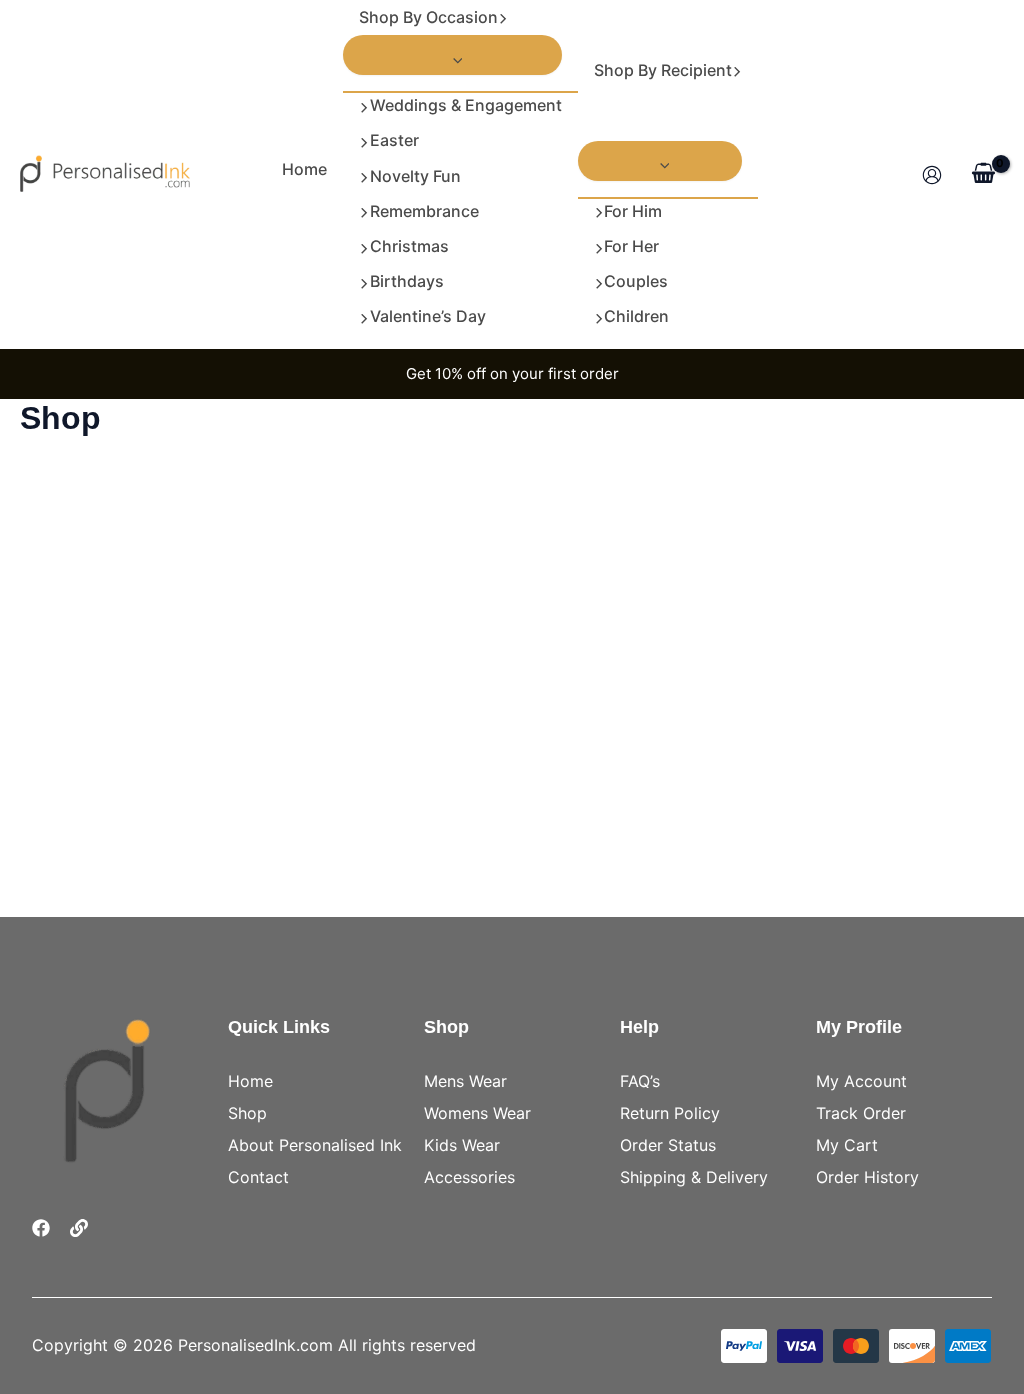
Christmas (409, 246)
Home (304, 169)
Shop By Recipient (663, 70)
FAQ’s (640, 1081)
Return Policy (670, 1113)
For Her (631, 246)
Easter (394, 140)
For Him (633, 211)
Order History (867, 1177)
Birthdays (407, 281)
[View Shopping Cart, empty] (983, 174)
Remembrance (424, 211)
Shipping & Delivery (694, 1177)
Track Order (861, 1113)
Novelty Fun (415, 176)
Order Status (668, 1145)
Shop (247, 1113)
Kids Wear (462, 1145)
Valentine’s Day (428, 316)
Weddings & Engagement (466, 105)
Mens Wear (465, 1081)
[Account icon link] (932, 175)
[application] (503, 18)
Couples (636, 281)
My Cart (847, 1145)
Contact (258, 1177)
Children (636, 316)
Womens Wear (477, 1113)
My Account (861, 1081)
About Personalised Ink (315, 1145)
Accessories (469, 1177)
